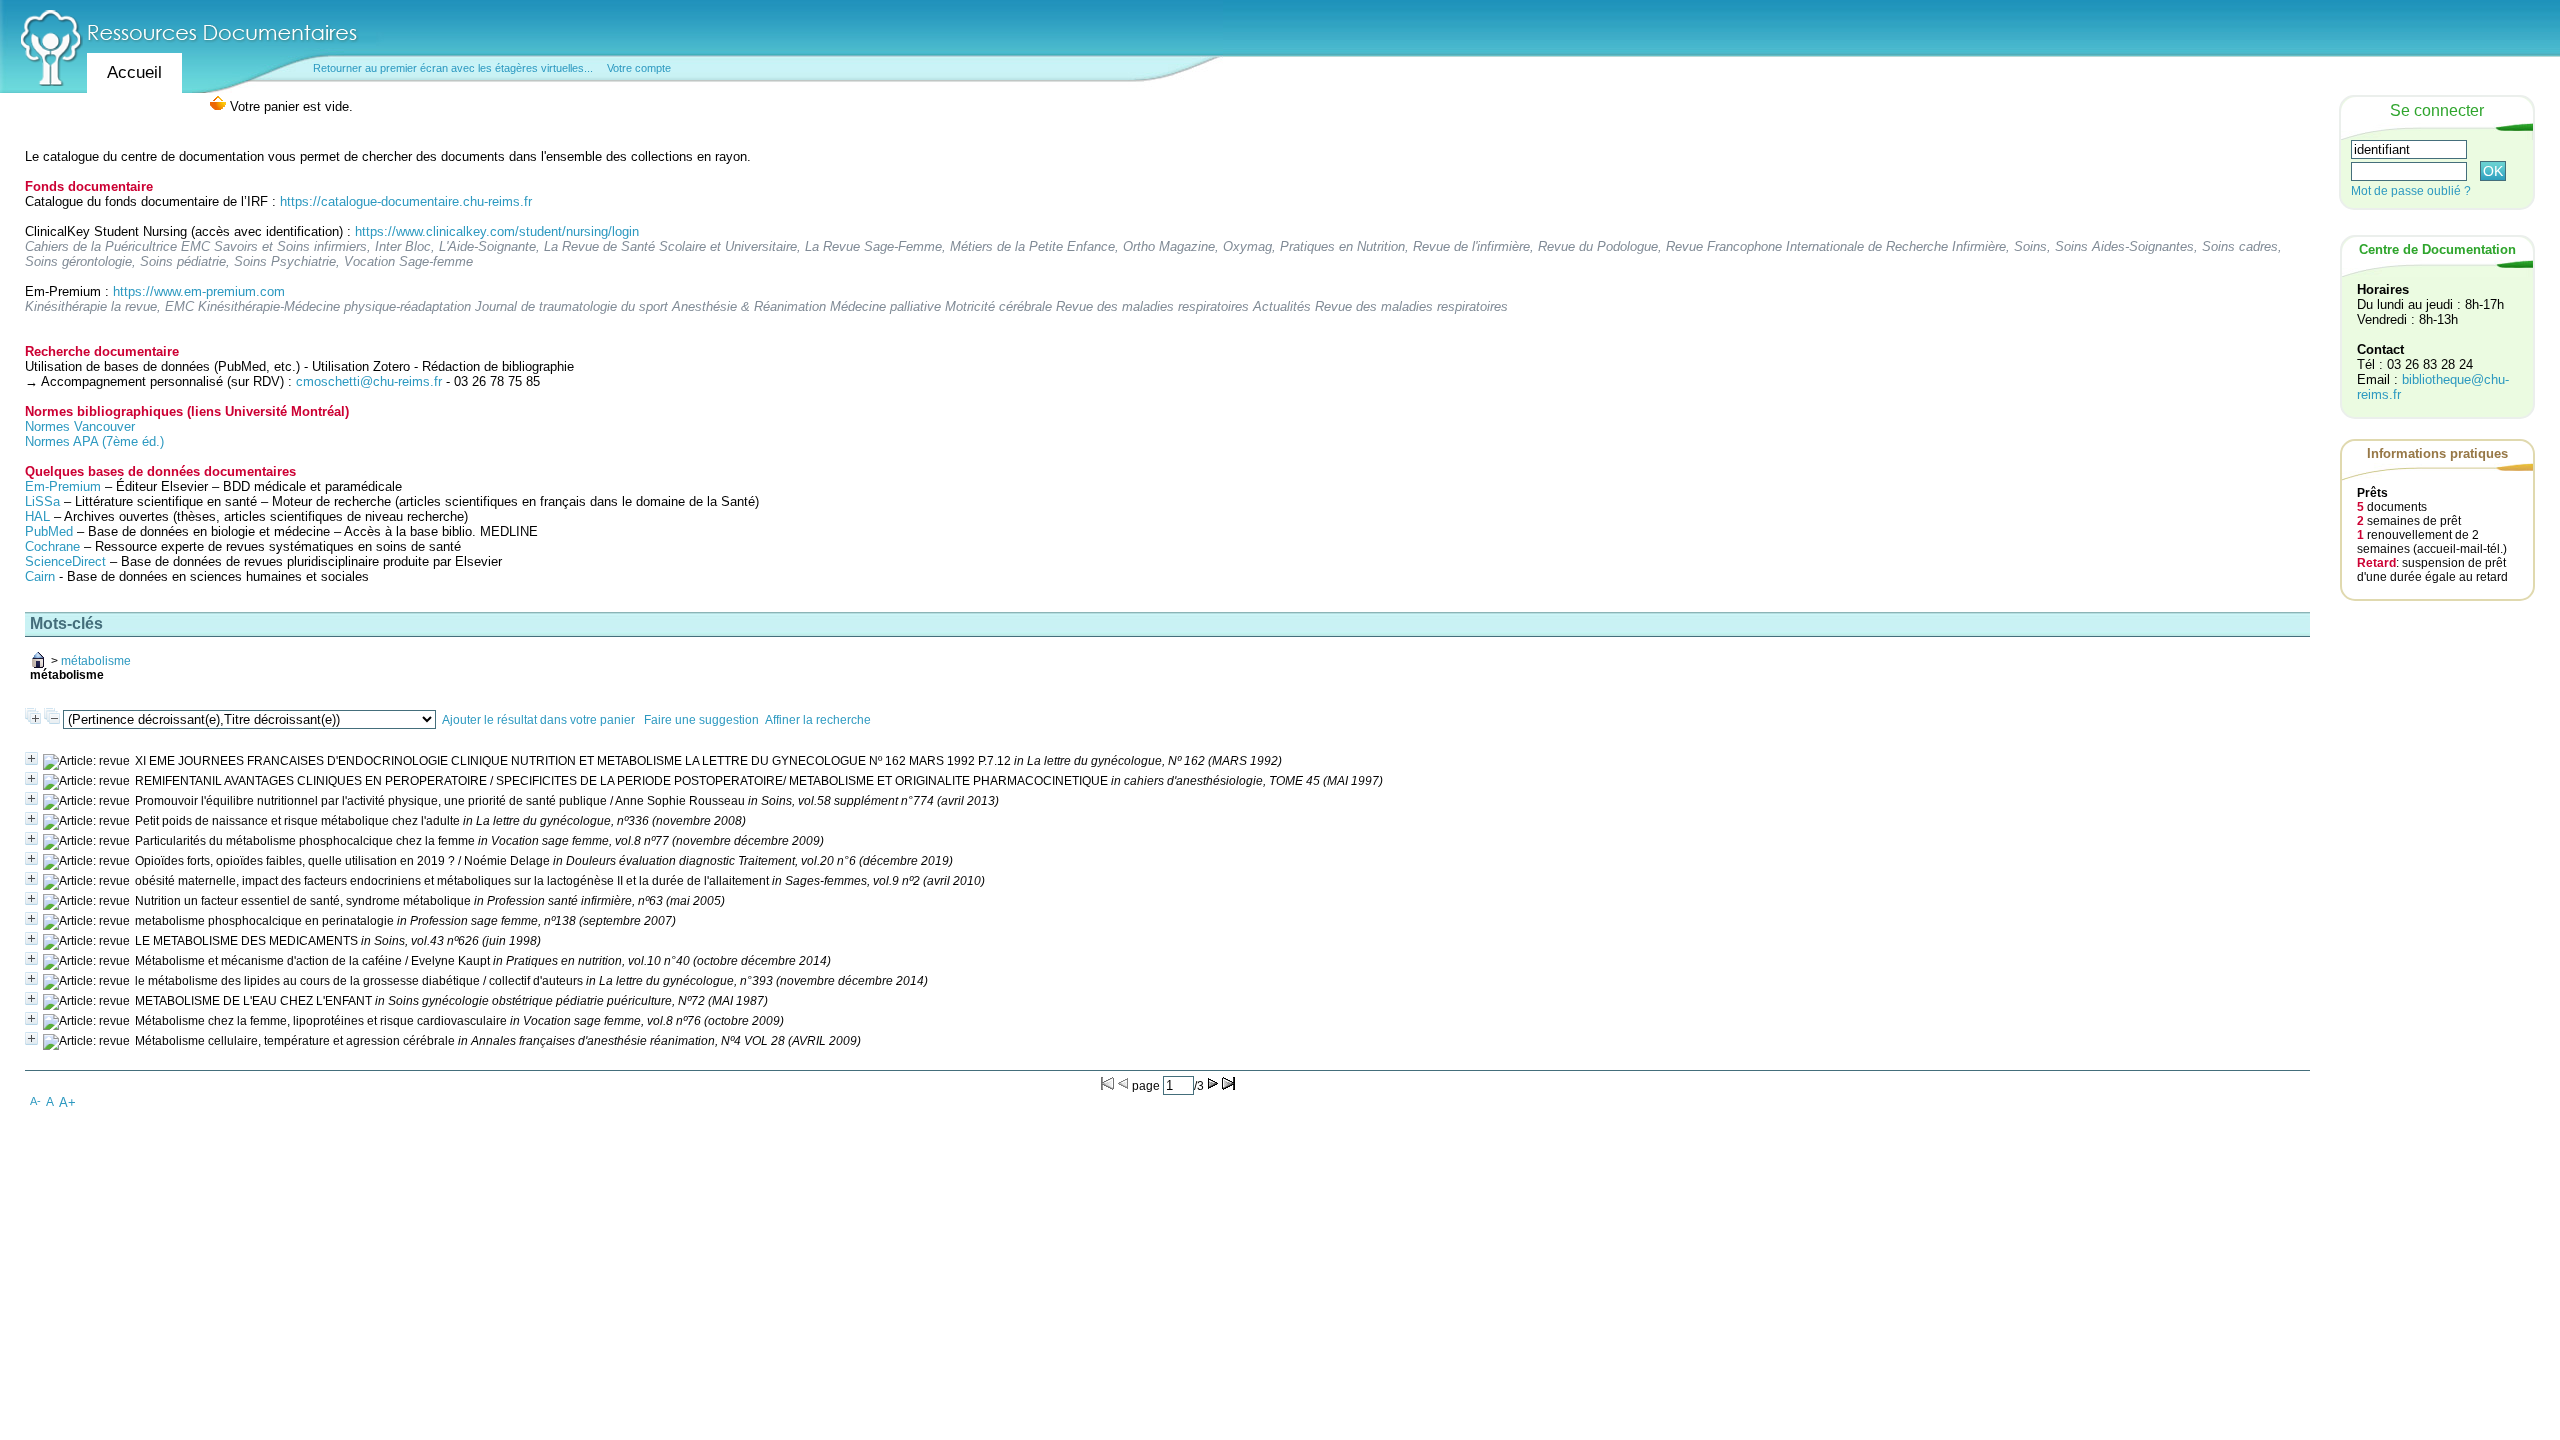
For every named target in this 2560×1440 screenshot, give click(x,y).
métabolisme (96, 661)
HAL (39, 516)
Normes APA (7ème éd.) (94, 441)
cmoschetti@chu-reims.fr (369, 381)
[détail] (31, 758)
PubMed (49, 531)
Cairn (40, 576)
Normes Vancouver (80, 426)
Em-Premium (63, 486)
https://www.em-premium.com (199, 291)
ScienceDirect (65, 561)
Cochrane (52, 546)
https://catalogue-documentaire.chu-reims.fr (406, 201)
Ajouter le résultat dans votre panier (538, 720)
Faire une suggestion (701, 720)
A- (35, 1101)
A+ (67, 1102)
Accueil (134, 72)
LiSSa (42, 501)
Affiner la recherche (818, 720)
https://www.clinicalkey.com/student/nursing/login (497, 231)
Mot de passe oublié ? (2411, 191)
